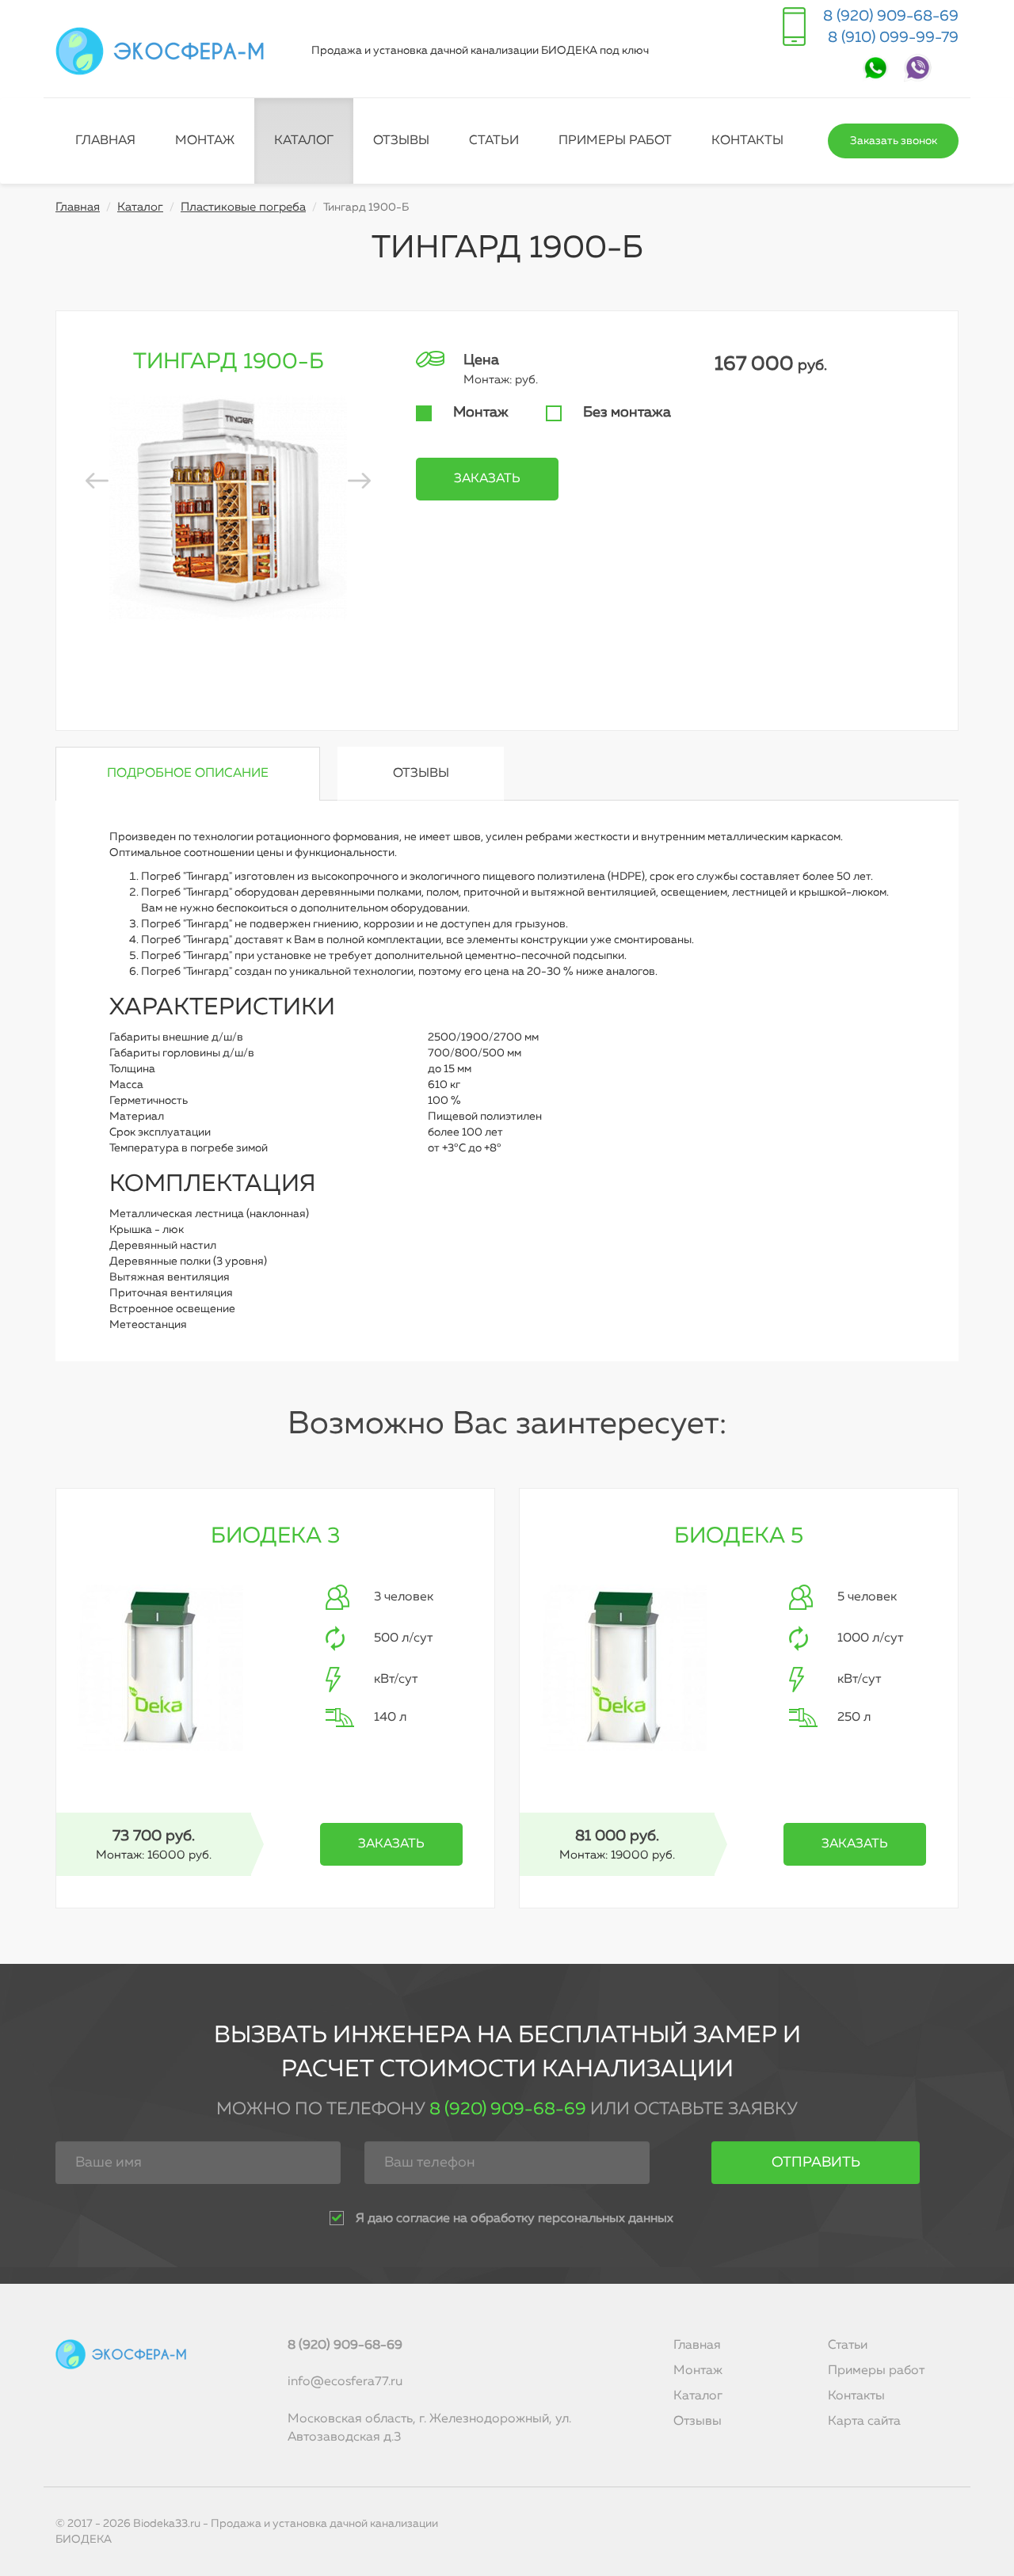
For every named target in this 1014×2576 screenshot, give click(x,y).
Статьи (494, 141)
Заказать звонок (894, 141)
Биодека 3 (275, 1536)
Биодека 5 (739, 1536)
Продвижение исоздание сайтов (921, 2532)
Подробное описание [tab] (188, 774)
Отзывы (401, 141)
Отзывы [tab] (421, 774)
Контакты (747, 141)
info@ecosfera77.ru (345, 2382)
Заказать (487, 479)
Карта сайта (864, 2422)
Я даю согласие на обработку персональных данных (515, 2219)
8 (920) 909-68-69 (891, 16)
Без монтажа (627, 413)
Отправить (816, 2163)
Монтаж (205, 141)
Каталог (304, 141)
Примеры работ (615, 141)
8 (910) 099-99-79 (893, 38)
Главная (105, 141)
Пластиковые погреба (243, 207)
